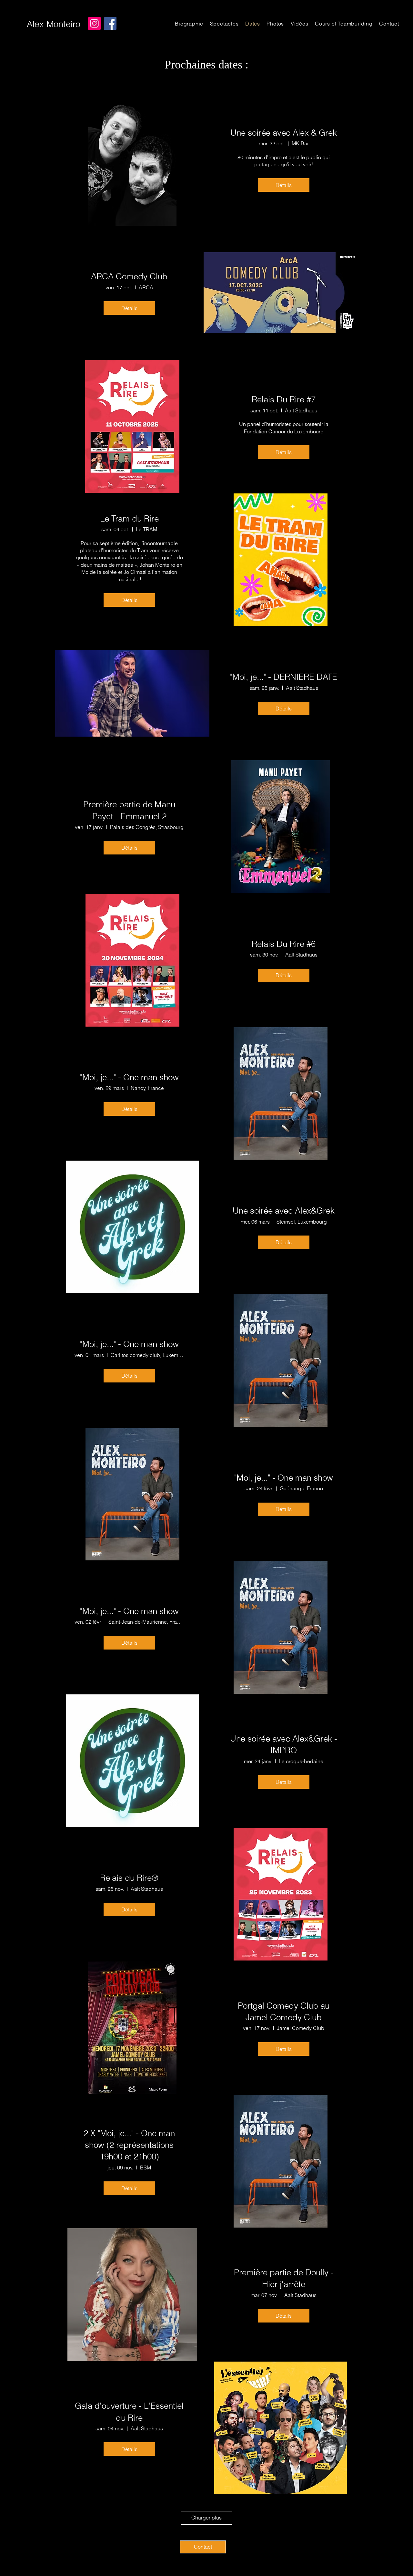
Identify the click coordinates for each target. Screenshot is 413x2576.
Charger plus (206, 2518)
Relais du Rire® (129, 1878)
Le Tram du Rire (129, 519)
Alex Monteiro (54, 24)
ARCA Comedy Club (129, 276)
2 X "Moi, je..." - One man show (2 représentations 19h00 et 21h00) (129, 2145)
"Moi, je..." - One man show (129, 1077)
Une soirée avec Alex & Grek (284, 133)
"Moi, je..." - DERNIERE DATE (284, 677)
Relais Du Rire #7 (284, 399)
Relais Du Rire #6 (284, 944)
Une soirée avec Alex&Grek (284, 1211)
